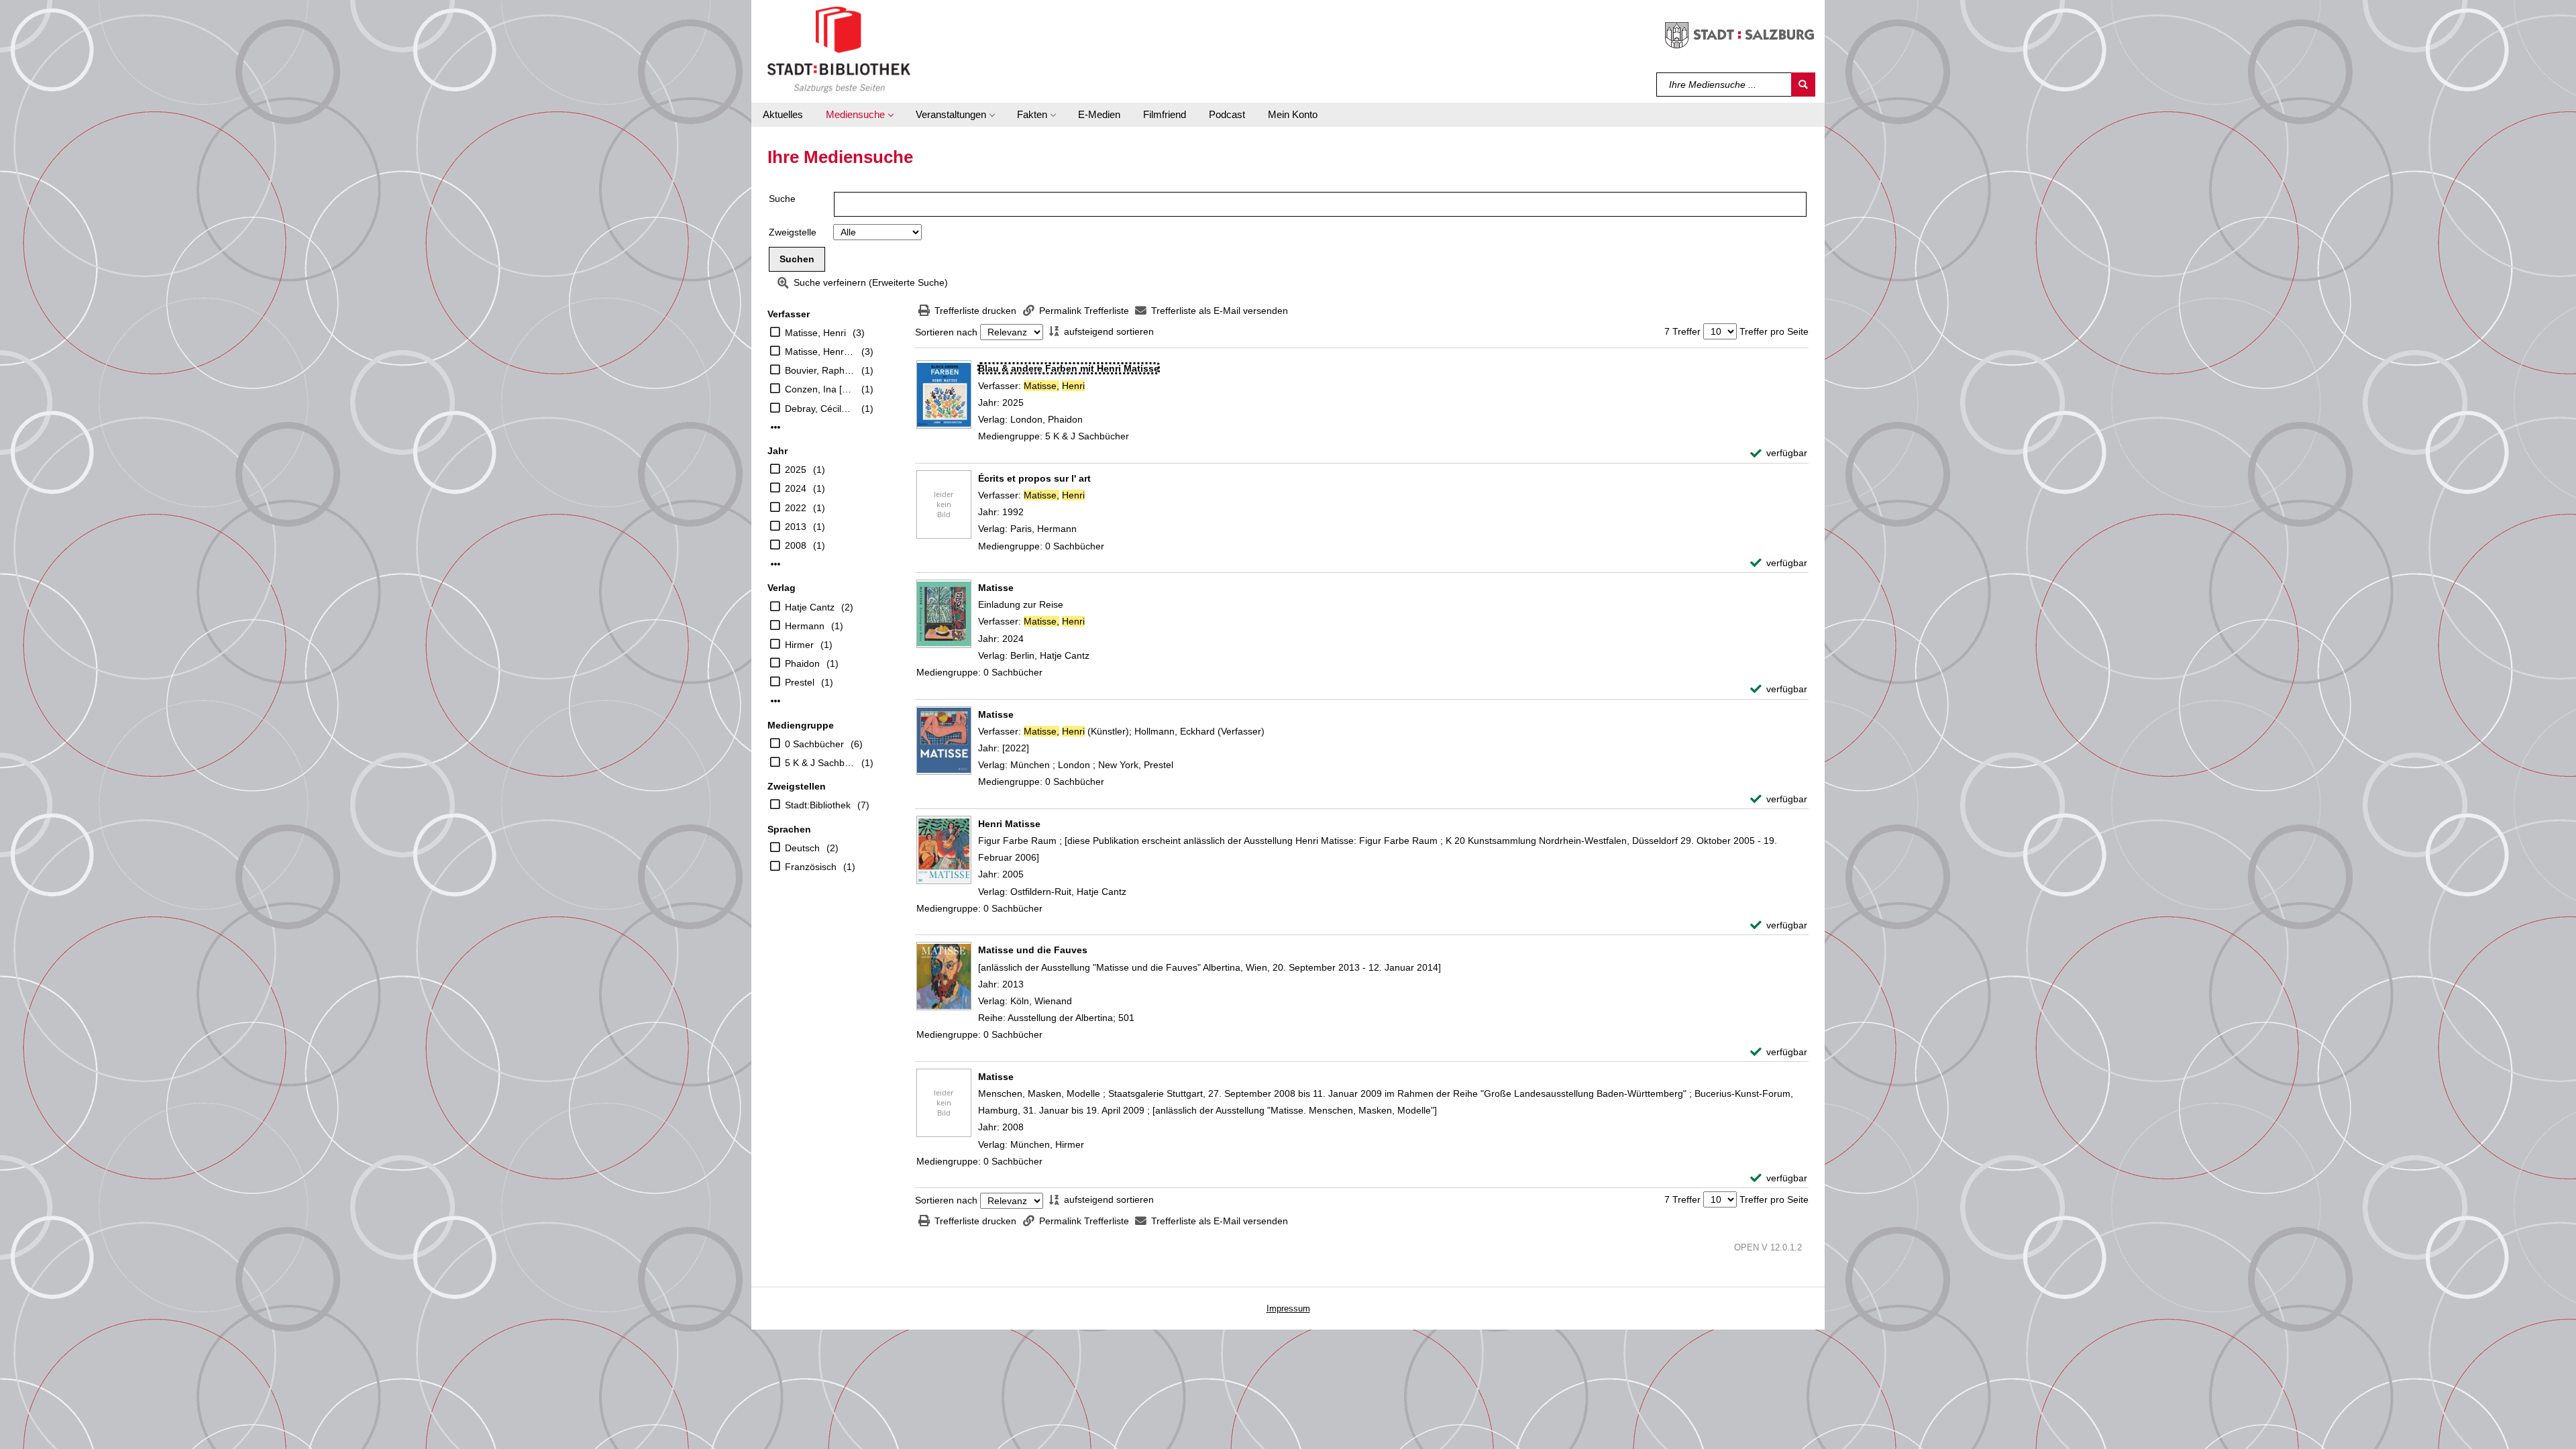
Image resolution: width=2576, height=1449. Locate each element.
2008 (796, 545)
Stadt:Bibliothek (818, 805)
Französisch (811, 867)
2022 (796, 508)
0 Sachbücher (814, 744)
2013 (796, 527)
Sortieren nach (946, 332)
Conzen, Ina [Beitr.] (820, 389)
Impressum (1288, 1308)
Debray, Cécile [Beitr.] (820, 409)
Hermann (805, 626)
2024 (796, 488)
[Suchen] (1803, 85)
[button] (859, 115)
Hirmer (799, 645)
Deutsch (802, 848)
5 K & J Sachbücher (820, 763)
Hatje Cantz (810, 607)
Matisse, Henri (815, 333)
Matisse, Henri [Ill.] (820, 352)
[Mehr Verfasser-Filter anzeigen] (775, 427)
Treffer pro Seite (1774, 331)
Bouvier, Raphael (820, 370)
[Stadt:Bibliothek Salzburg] (839, 49)
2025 (796, 470)
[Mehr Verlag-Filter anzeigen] (775, 701)
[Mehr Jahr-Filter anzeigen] (775, 564)
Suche (782, 199)
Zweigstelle (793, 232)
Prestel (800, 682)
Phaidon (802, 663)
